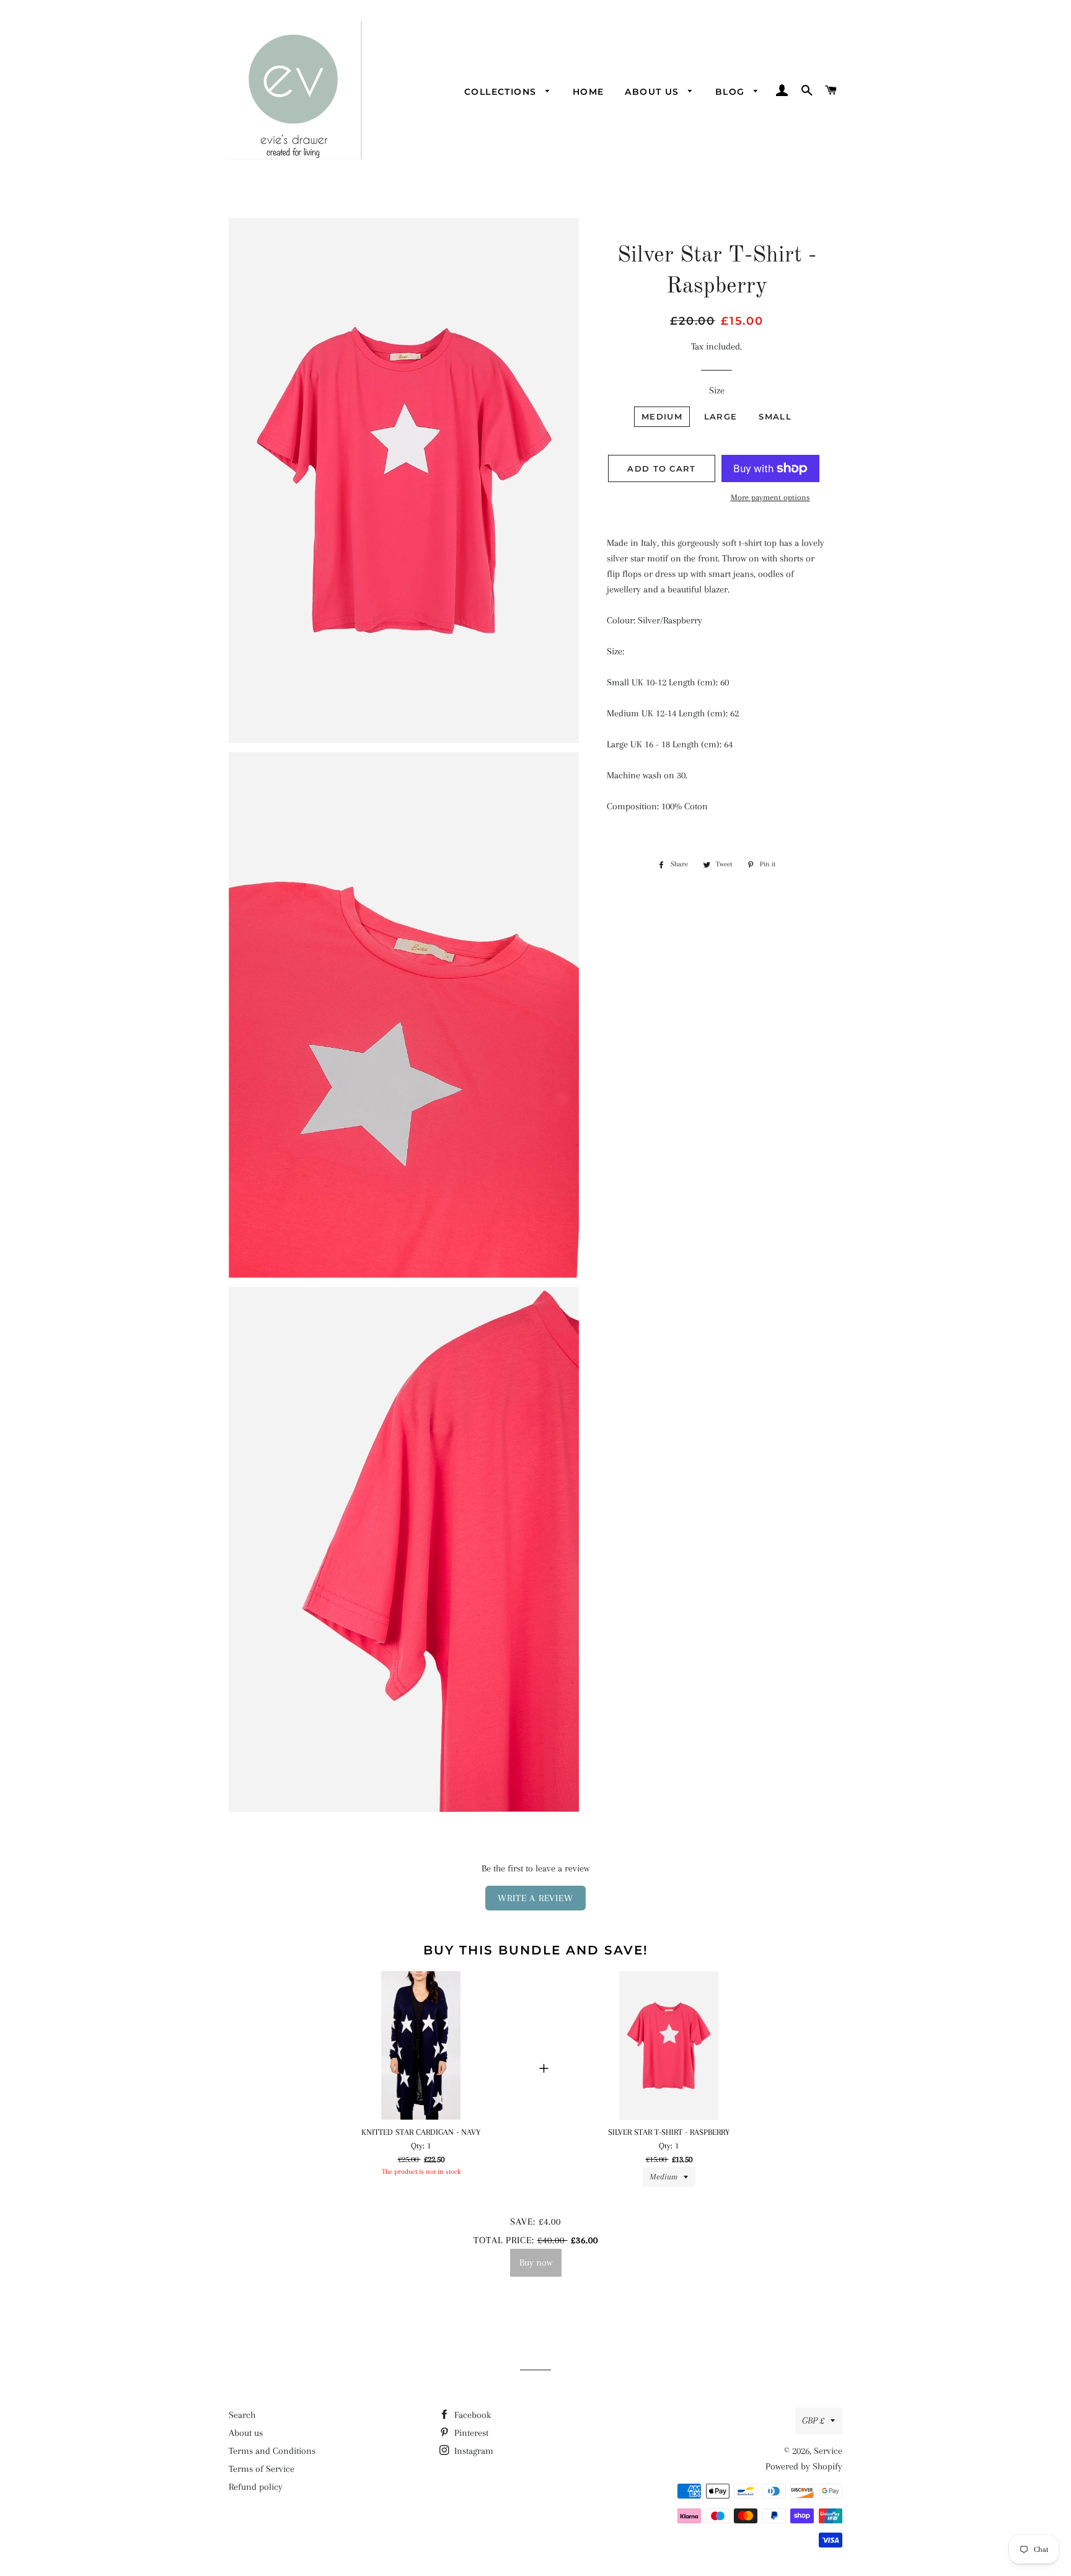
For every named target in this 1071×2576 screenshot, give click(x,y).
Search (242, 2415)
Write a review (535, 1898)
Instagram (473, 2451)
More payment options (770, 497)
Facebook (471, 2415)
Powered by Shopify (804, 2466)
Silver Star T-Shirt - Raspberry (669, 2132)
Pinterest (470, 2433)
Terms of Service (262, 2469)
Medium (662, 416)
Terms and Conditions (272, 2451)
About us (654, 92)
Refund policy (256, 2487)
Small (775, 416)
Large (721, 416)
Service (828, 2451)
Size (717, 390)
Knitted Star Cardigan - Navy (421, 2132)
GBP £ (813, 2420)
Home (588, 92)
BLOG (732, 92)
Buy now (536, 2262)
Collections (502, 92)
